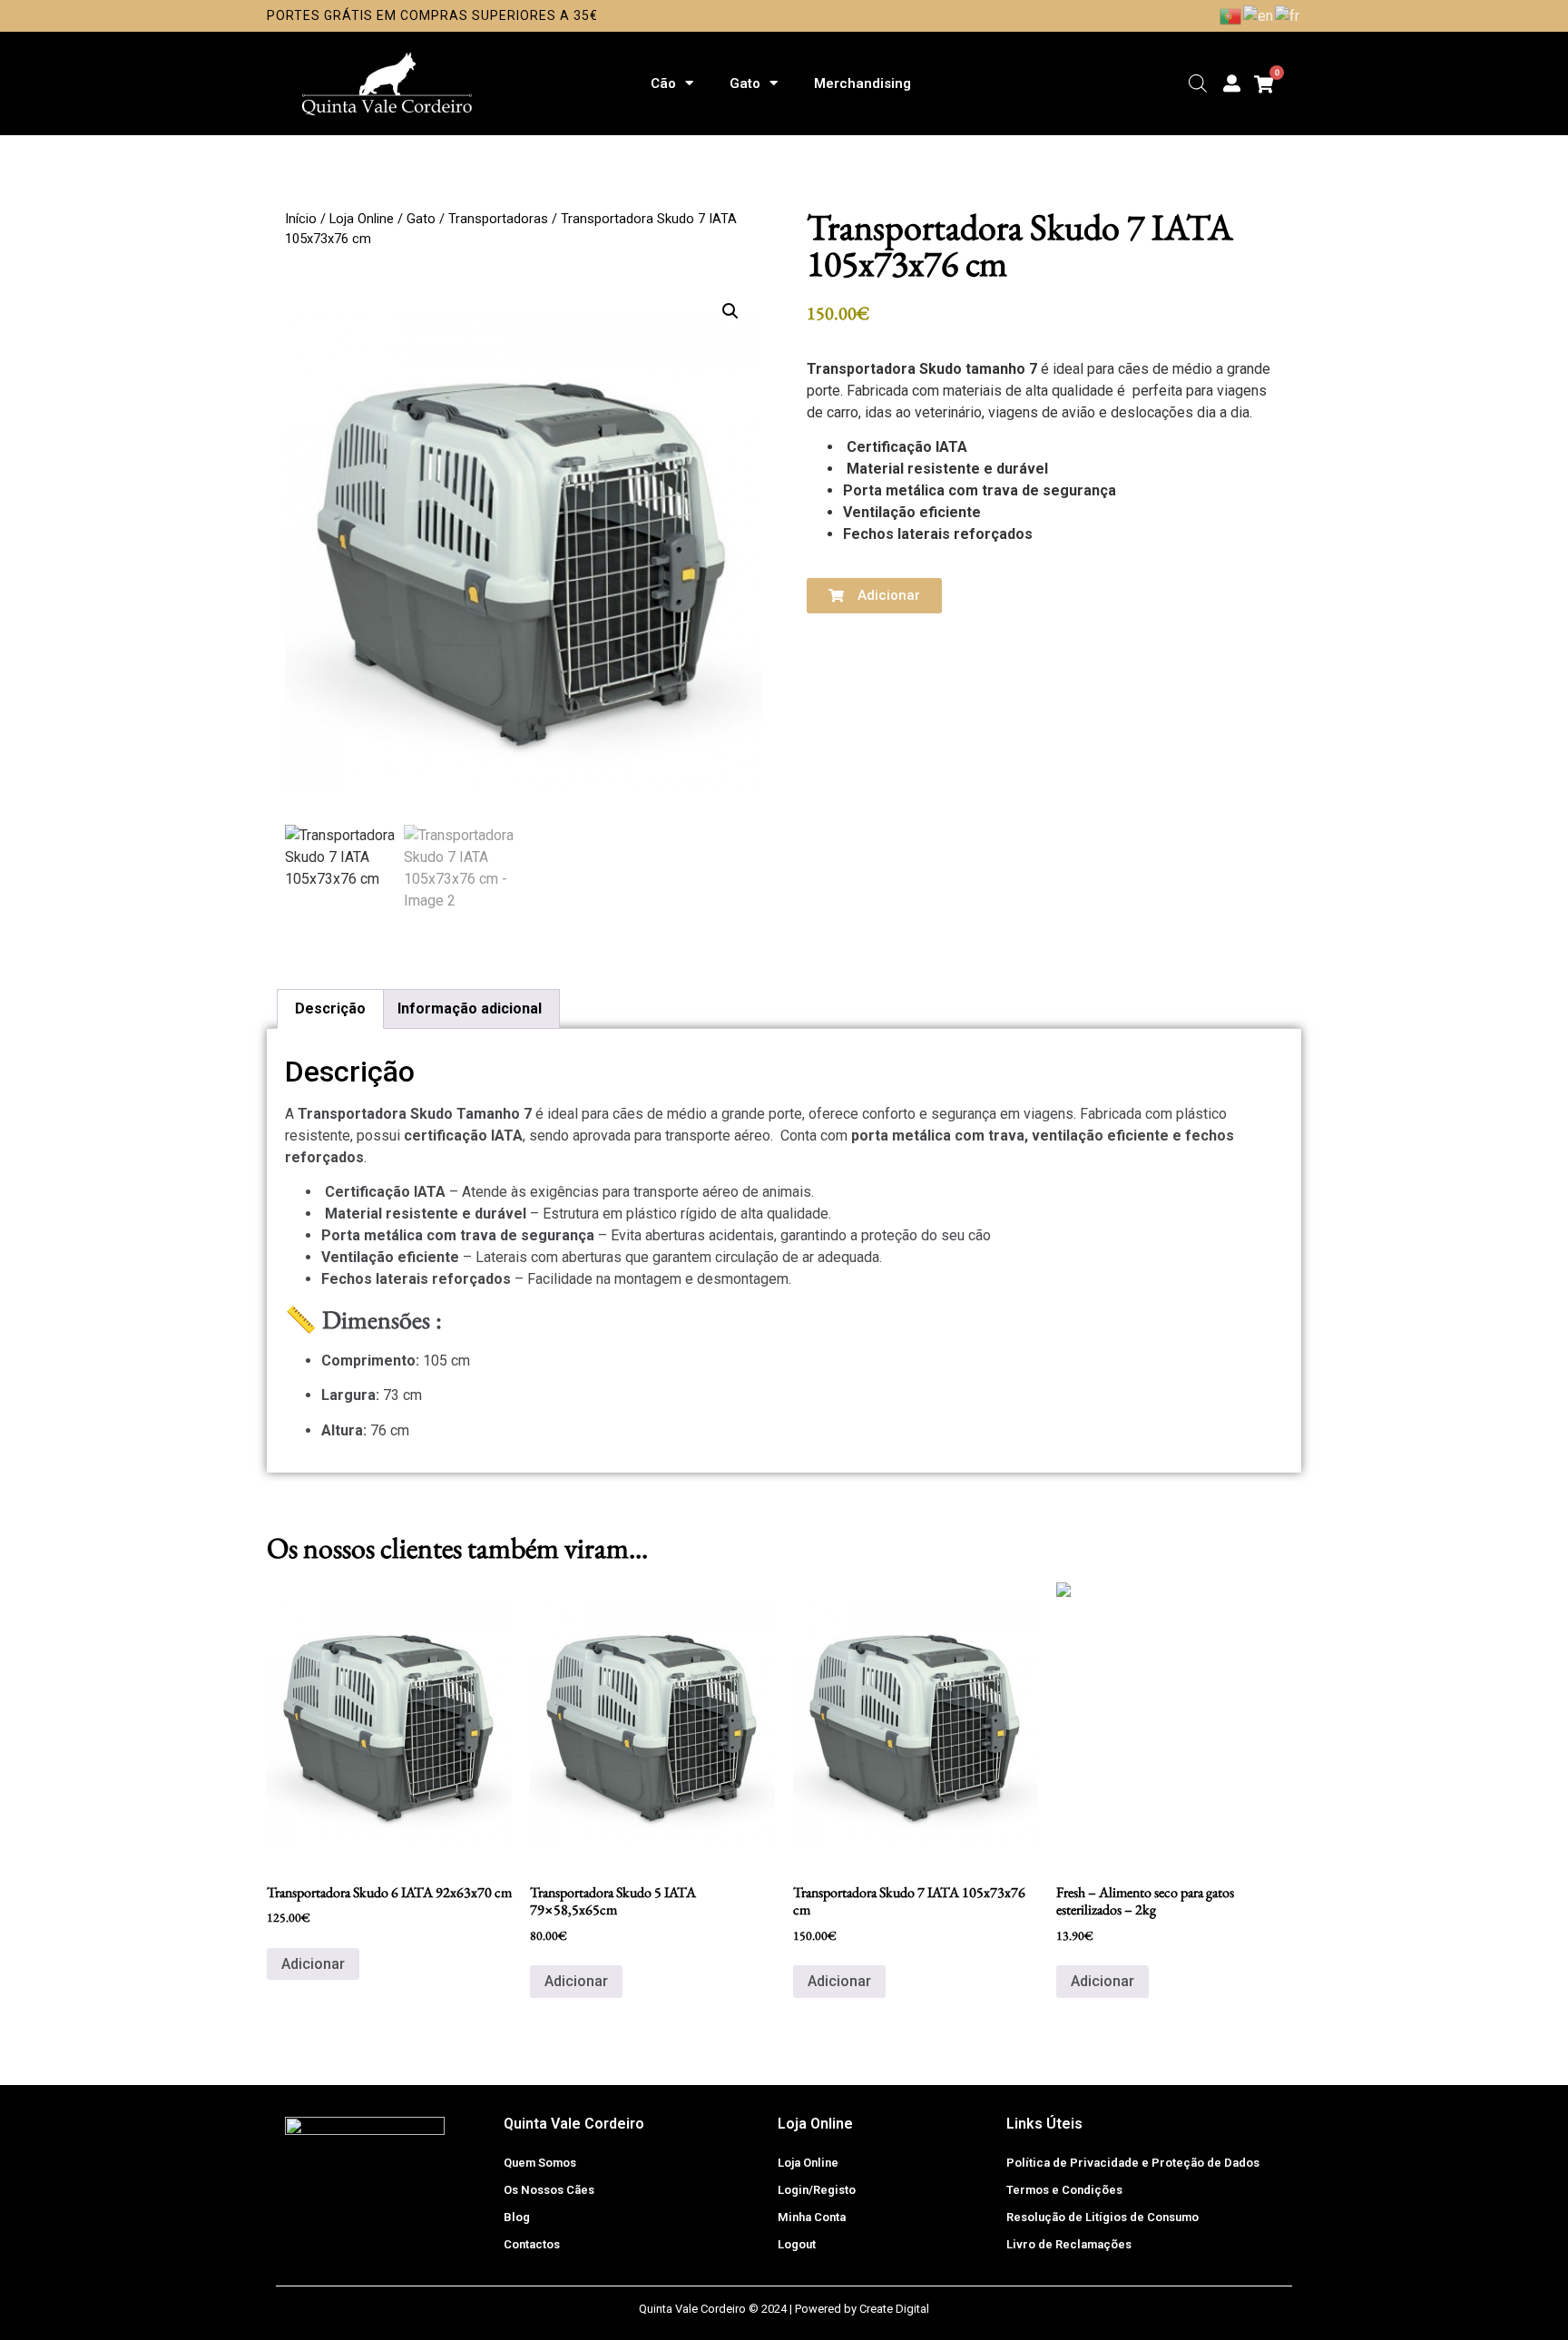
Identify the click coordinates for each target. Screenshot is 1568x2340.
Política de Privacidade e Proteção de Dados (1133, 2163)
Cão (663, 83)
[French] (1288, 15)
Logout (797, 2244)
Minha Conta (812, 2217)
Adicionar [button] (313, 1964)
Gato (745, 83)
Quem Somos (540, 2163)
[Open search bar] (1198, 83)
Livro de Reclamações (1069, 2244)
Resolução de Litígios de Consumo (1102, 2217)
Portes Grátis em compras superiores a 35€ (432, 15)
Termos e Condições (1064, 2190)
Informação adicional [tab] (470, 1008)
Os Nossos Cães (549, 2190)
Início (301, 219)
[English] (1259, 15)
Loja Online (362, 219)
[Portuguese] (1231, 15)
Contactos (532, 2244)
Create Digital (894, 2309)
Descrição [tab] (330, 1008)
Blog (517, 2217)
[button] (730, 311)
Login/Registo (817, 2190)
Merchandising (862, 83)
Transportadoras (498, 219)
